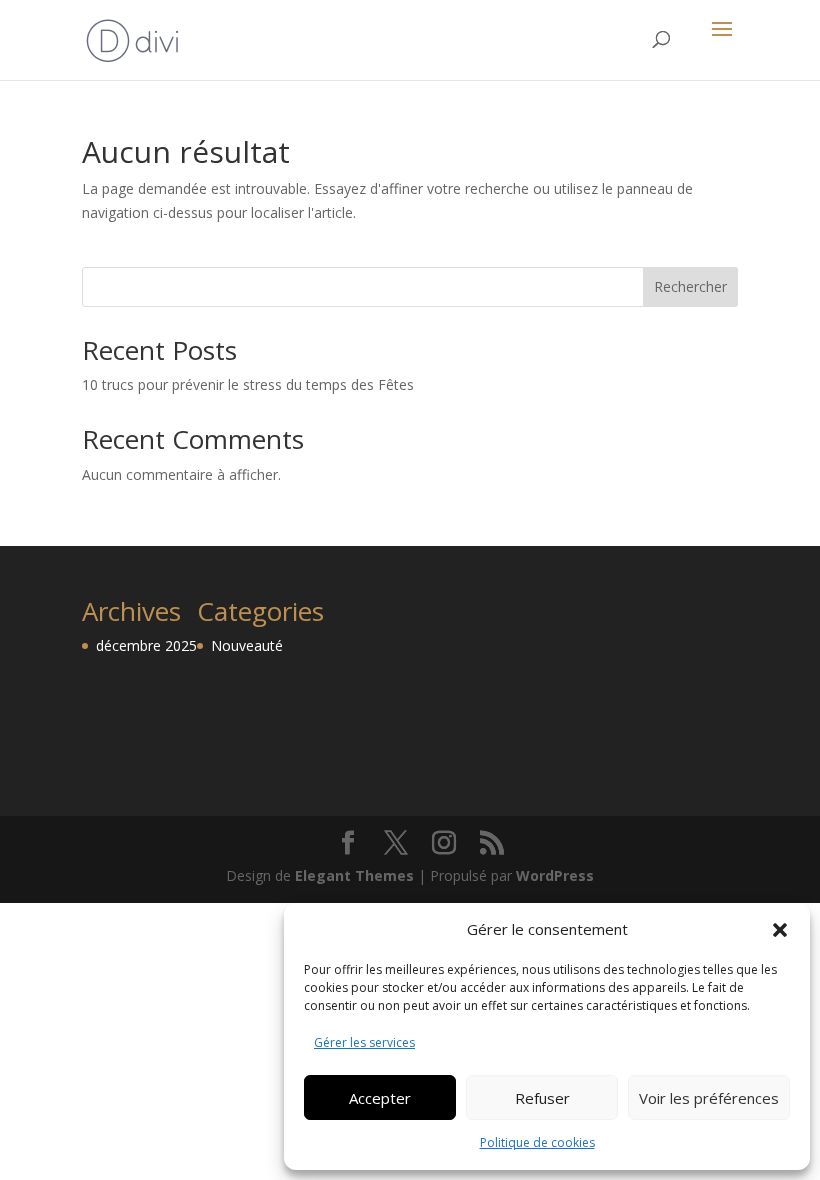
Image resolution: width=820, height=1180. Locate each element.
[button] (780, 930)
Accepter (380, 1098)
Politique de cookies (537, 1142)
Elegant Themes (354, 875)
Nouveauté (247, 645)
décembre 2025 (146, 645)
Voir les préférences (709, 1098)
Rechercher (690, 286)
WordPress (555, 875)
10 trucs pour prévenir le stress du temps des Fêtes (248, 384)
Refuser (542, 1098)
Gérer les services (364, 1042)
